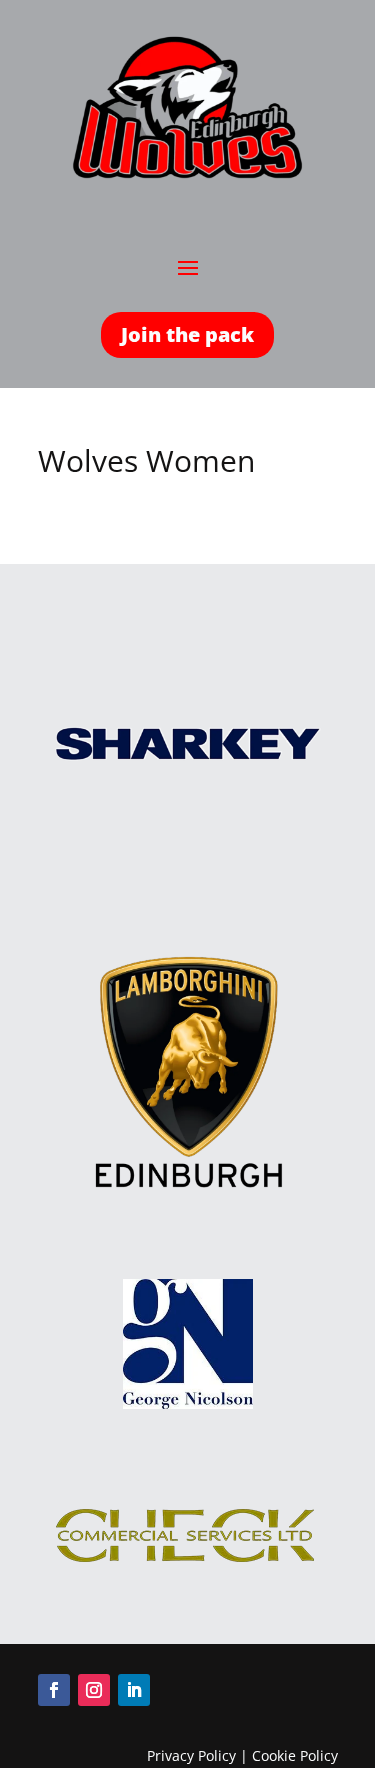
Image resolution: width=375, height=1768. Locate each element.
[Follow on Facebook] (54, 1690)
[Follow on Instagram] (94, 1690)
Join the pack (187, 334)
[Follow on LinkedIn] (134, 1690)
